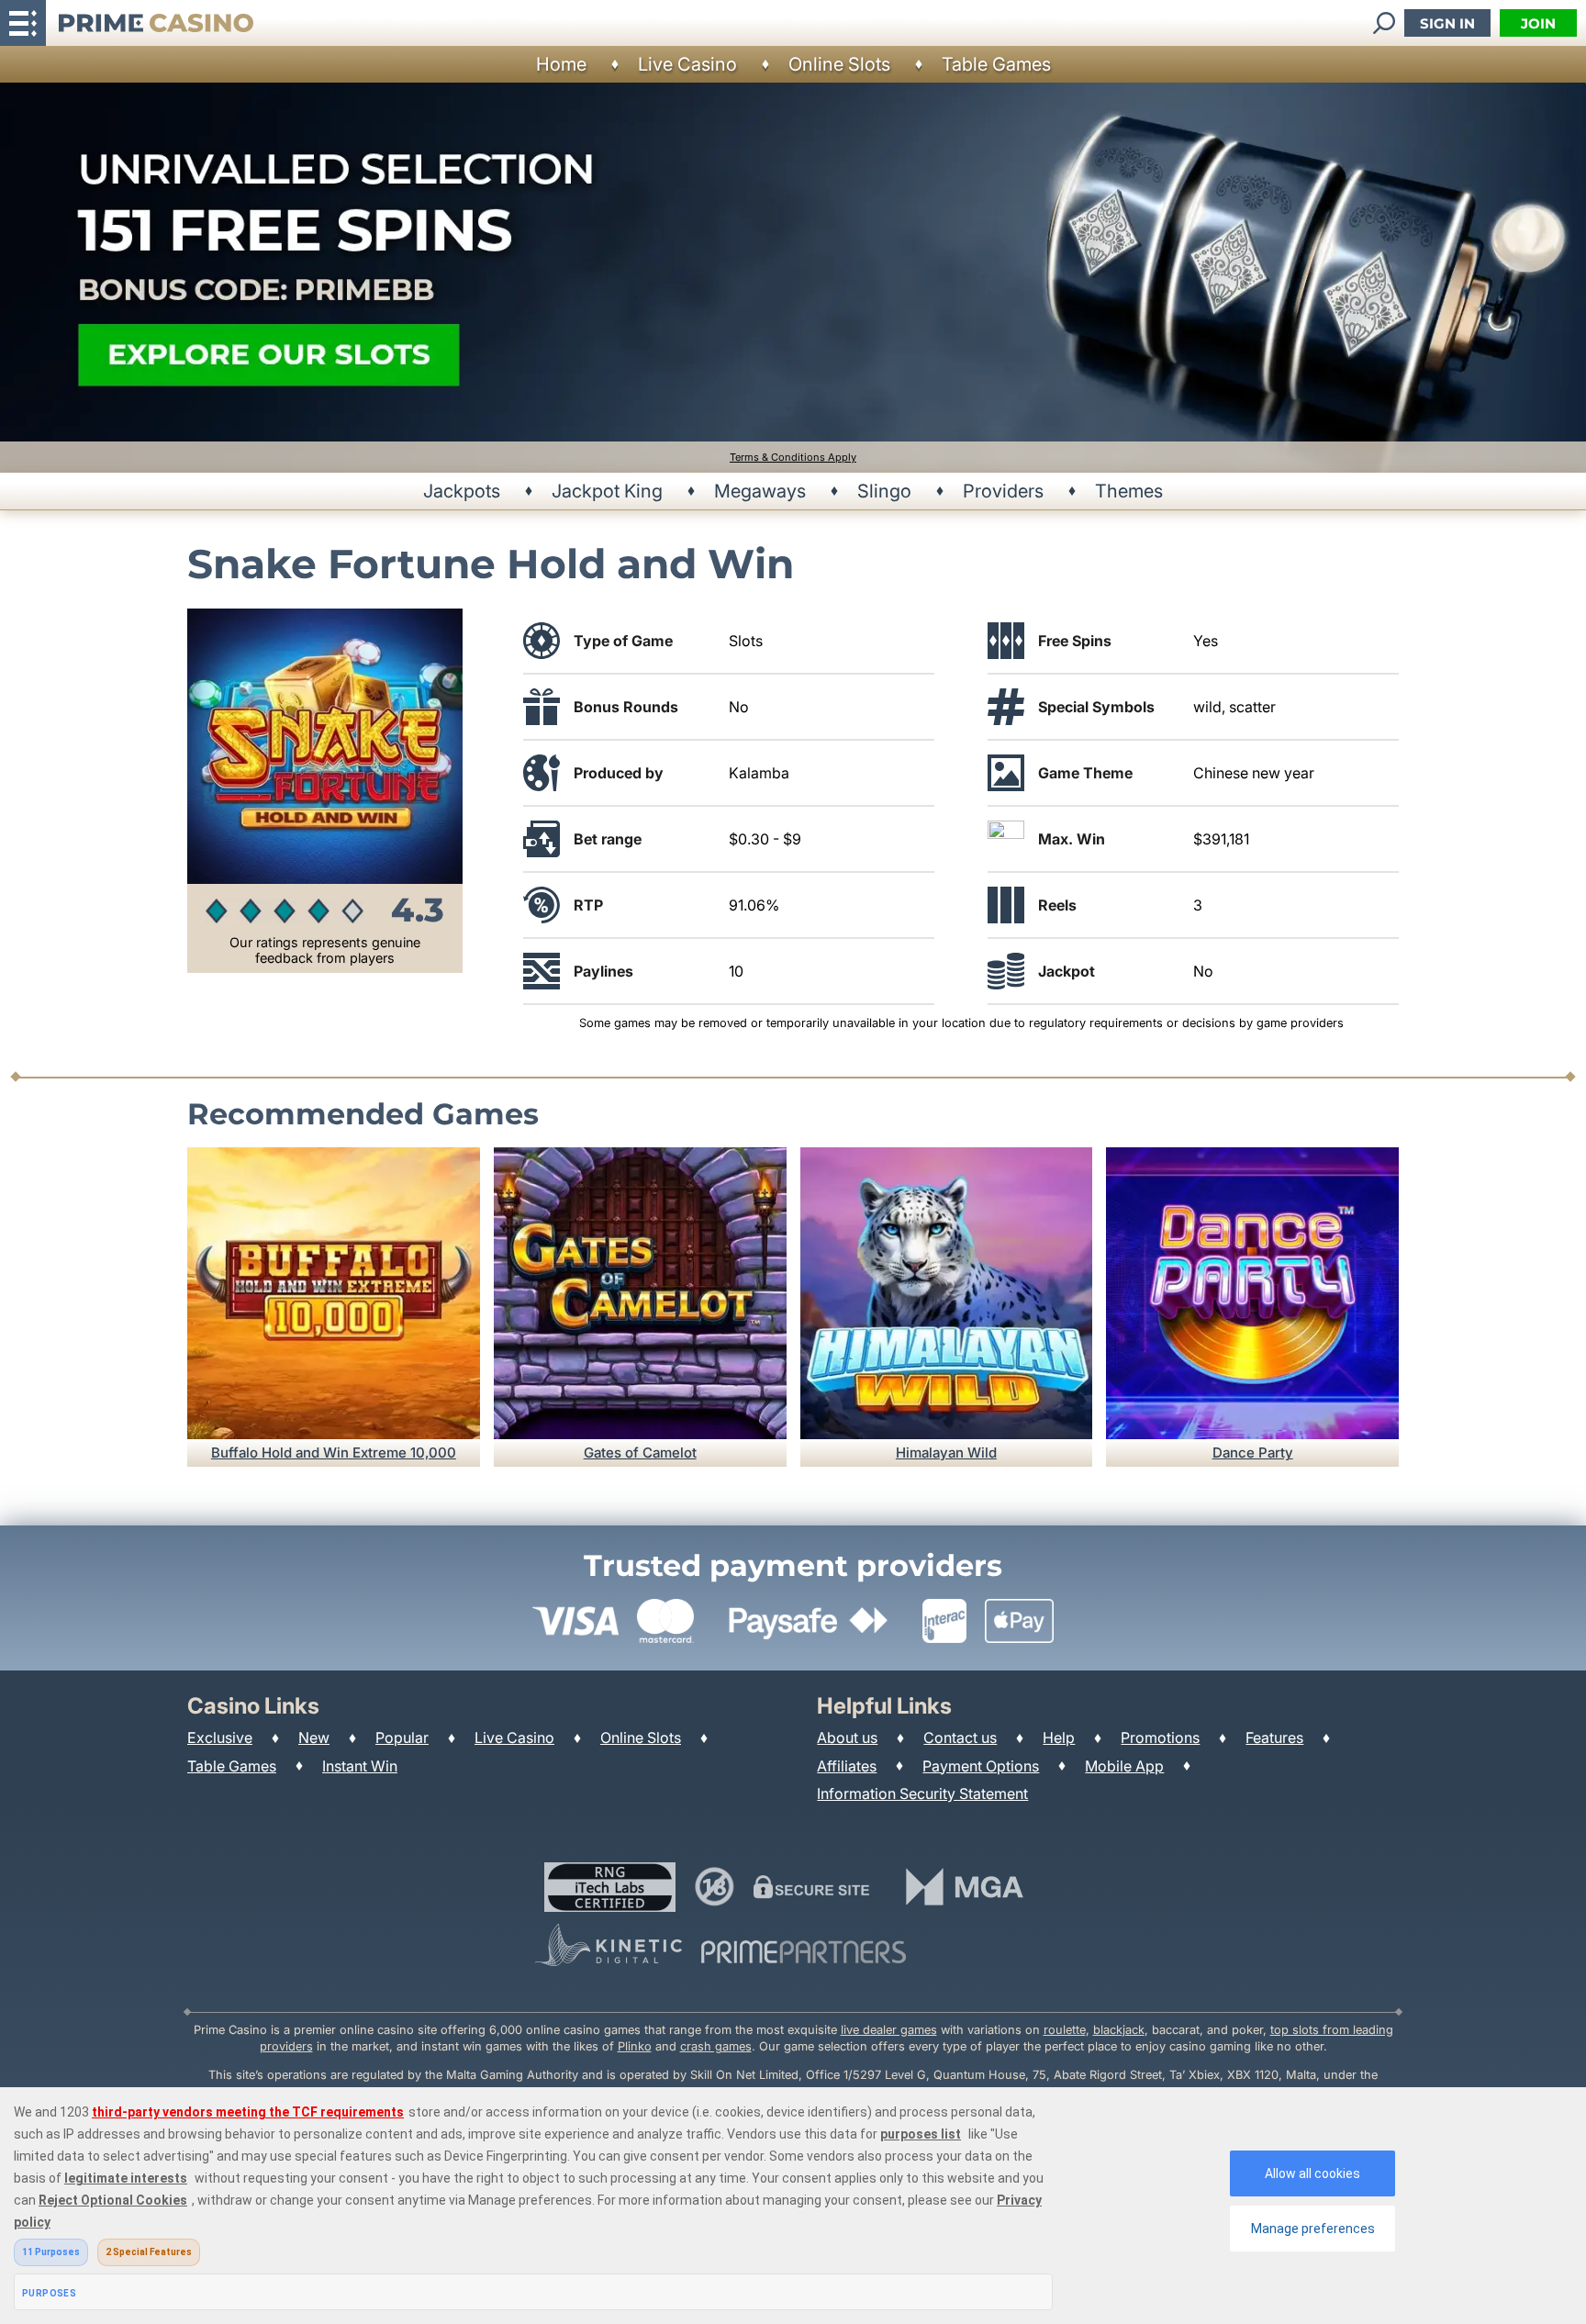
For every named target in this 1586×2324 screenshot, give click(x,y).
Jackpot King (607, 491)
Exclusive (220, 1737)
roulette (1065, 2030)
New (314, 1737)
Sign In (1447, 23)
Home (561, 64)
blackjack (1119, 2030)
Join (1538, 23)
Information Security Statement (922, 1793)
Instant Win (360, 1766)
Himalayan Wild (946, 1452)
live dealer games (889, 2030)
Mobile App (1124, 1766)
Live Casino (687, 64)
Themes (1129, 491)
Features (1274, 1737)
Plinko (635, 2046)
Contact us (960, 1737)
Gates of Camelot (640, 1452)
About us (847, 1737)
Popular (402, 1737)
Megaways (760, 491)
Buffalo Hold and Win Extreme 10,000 (334, 1452)
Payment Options (981, 1766)
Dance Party (1253, 1452)
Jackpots (462, 491)
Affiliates (847, 1766)
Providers (1003, 491)
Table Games (996, 64)
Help (1059, 1737)
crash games (716, 2046)
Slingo (884, 491)
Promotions (1160, 1737)
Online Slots (839, 64)
